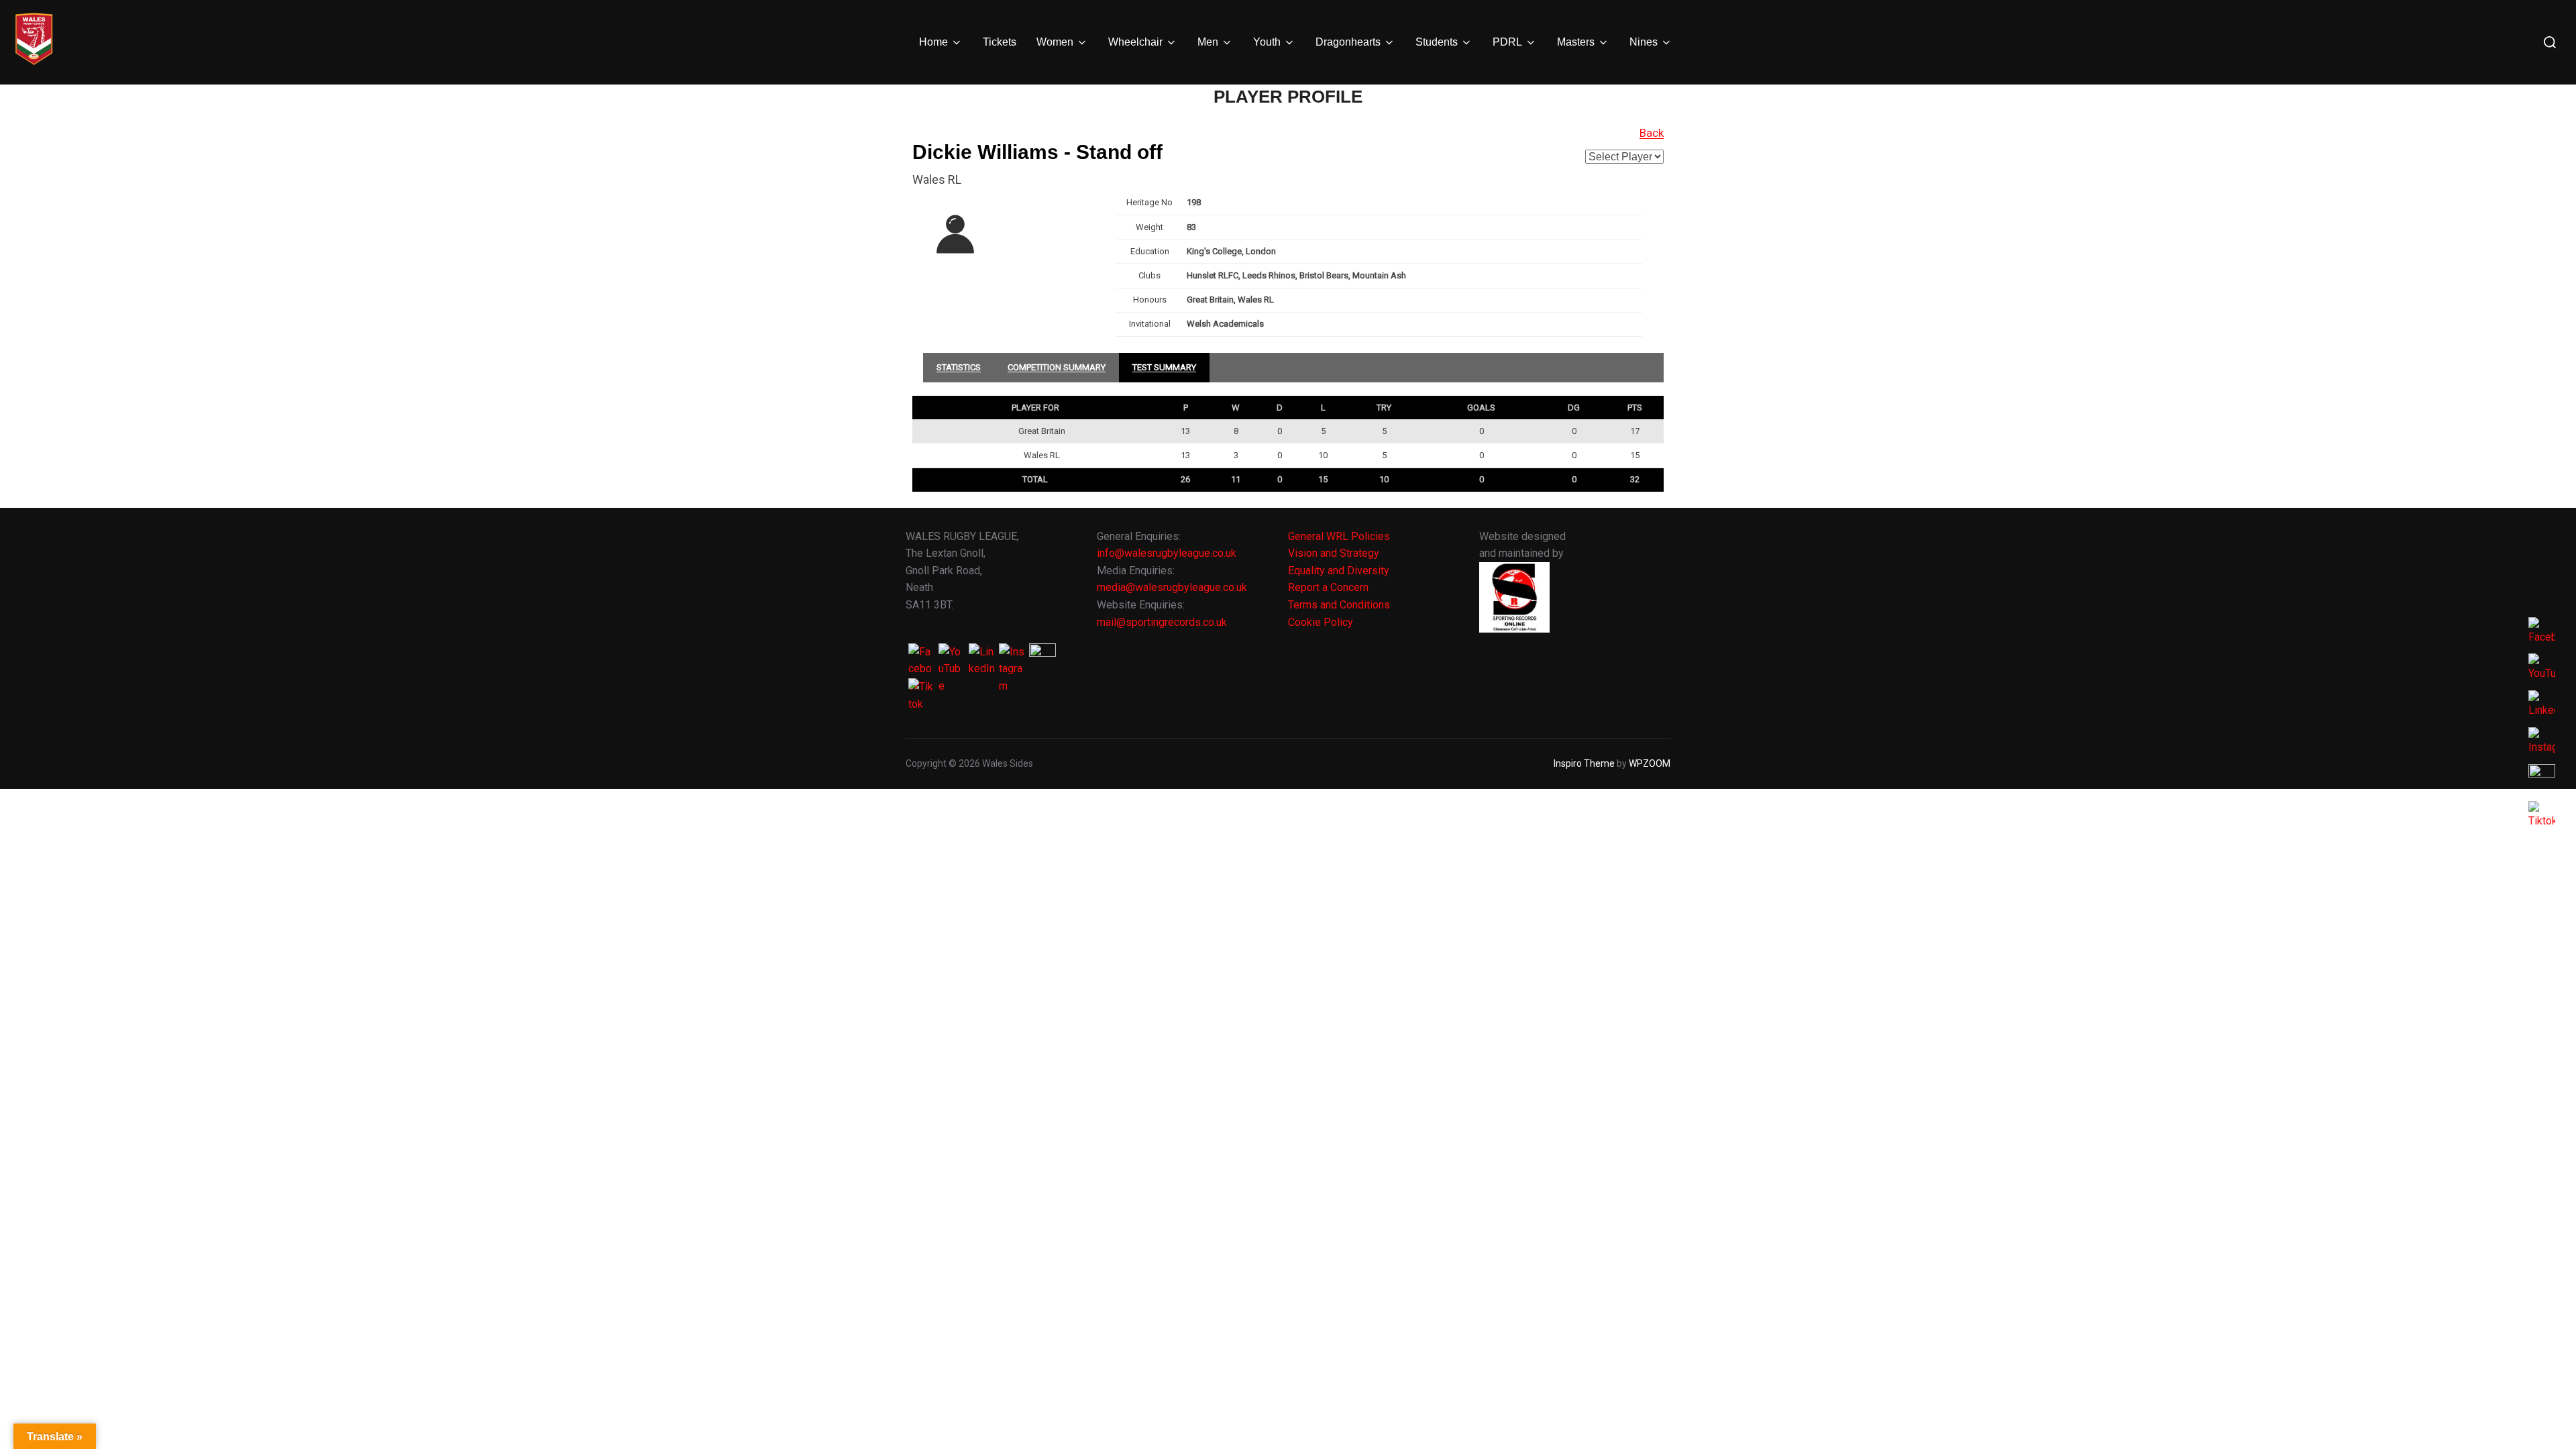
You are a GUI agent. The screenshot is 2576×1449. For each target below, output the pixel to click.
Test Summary (1164, 367)
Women (1055, 42)
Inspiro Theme (1584, 763)
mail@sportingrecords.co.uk (1162, 622)
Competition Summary (1057, 367)
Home (933, 42)
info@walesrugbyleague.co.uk (1167, 553)
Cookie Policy (1321, 622)
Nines (1644, 42)
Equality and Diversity (1339, 571)
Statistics (959, 367)
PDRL (1507, 42)
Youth (1267, 42)
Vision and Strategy (1334, 553)
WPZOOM (1650, 763)
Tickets (1000, 42)
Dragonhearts (1348, 42)
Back (1652, 133)
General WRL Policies (1339, 536)
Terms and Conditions (1339, 605)
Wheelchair (1135, 42)
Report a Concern (1328, 587)
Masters (1576, 42)
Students (1437, 42)
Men (1208, 42)
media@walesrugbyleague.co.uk (1172, 587)
